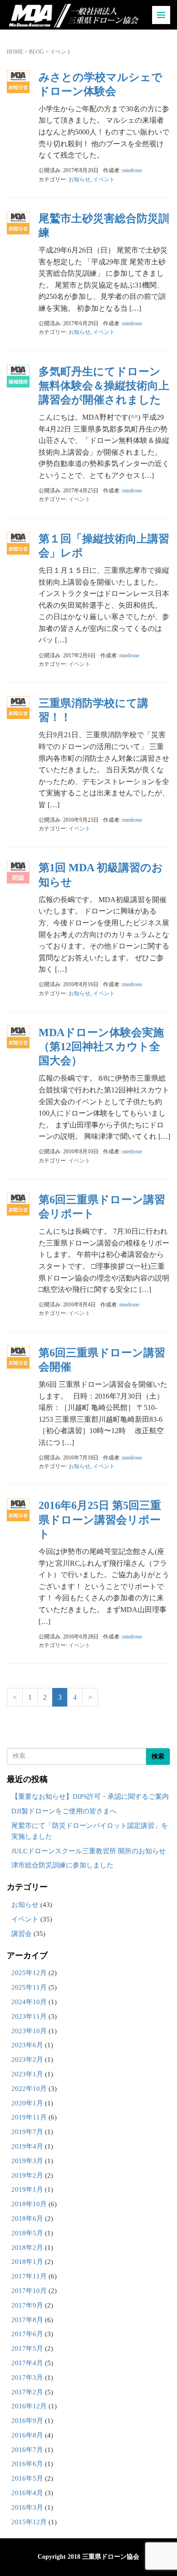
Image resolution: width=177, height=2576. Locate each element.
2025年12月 (29, 1973)
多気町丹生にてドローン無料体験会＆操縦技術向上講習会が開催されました (104, 386)
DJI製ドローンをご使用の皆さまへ (64, 1811)
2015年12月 (29, 2522)
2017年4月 (27, 2363)
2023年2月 (27, 2060)
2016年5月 (27, 2478)
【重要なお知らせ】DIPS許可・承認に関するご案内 (90, 1797)
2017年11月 (29, 2276)
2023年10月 (29, 2031)
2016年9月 (27, 2421)
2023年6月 (27, 2045)
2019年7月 (27, 2132)
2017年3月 (27, 2377)
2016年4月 (27, 2493)
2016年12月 (29, 2406)
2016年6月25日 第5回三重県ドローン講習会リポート (100, 1519)
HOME (15, 52)
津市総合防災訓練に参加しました (62, 1865)
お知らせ (79, 179)
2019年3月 (27, 2161)
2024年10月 (29, 2002)
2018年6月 (27, 2219)
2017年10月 (29, 2291)
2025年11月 (29, 1987)
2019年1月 (27, 2189)
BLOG (37, 52)
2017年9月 (27, 2305)
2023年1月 (27, 2074)
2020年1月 (27, 2103)
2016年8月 (27, 2435)
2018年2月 (27, 2248)
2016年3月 (27, 2507)
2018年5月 (27, 2233)
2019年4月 (27, 2146)
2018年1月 (27, 2262)
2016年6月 (27, 2464)
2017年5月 (27, 2348)
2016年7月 (27, 2450)
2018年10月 (29, 2204)
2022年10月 (29, 2089)
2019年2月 (27, 2175)
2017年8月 (27, 2320)
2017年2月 (27, 2392)
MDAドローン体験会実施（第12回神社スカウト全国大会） (101, 1047)
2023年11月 (29, 2016)
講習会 (22, 1934)
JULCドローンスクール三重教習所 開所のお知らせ (88, 1851)
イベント (104, 179)
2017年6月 (27, 2334)
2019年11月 (29, 2117)
